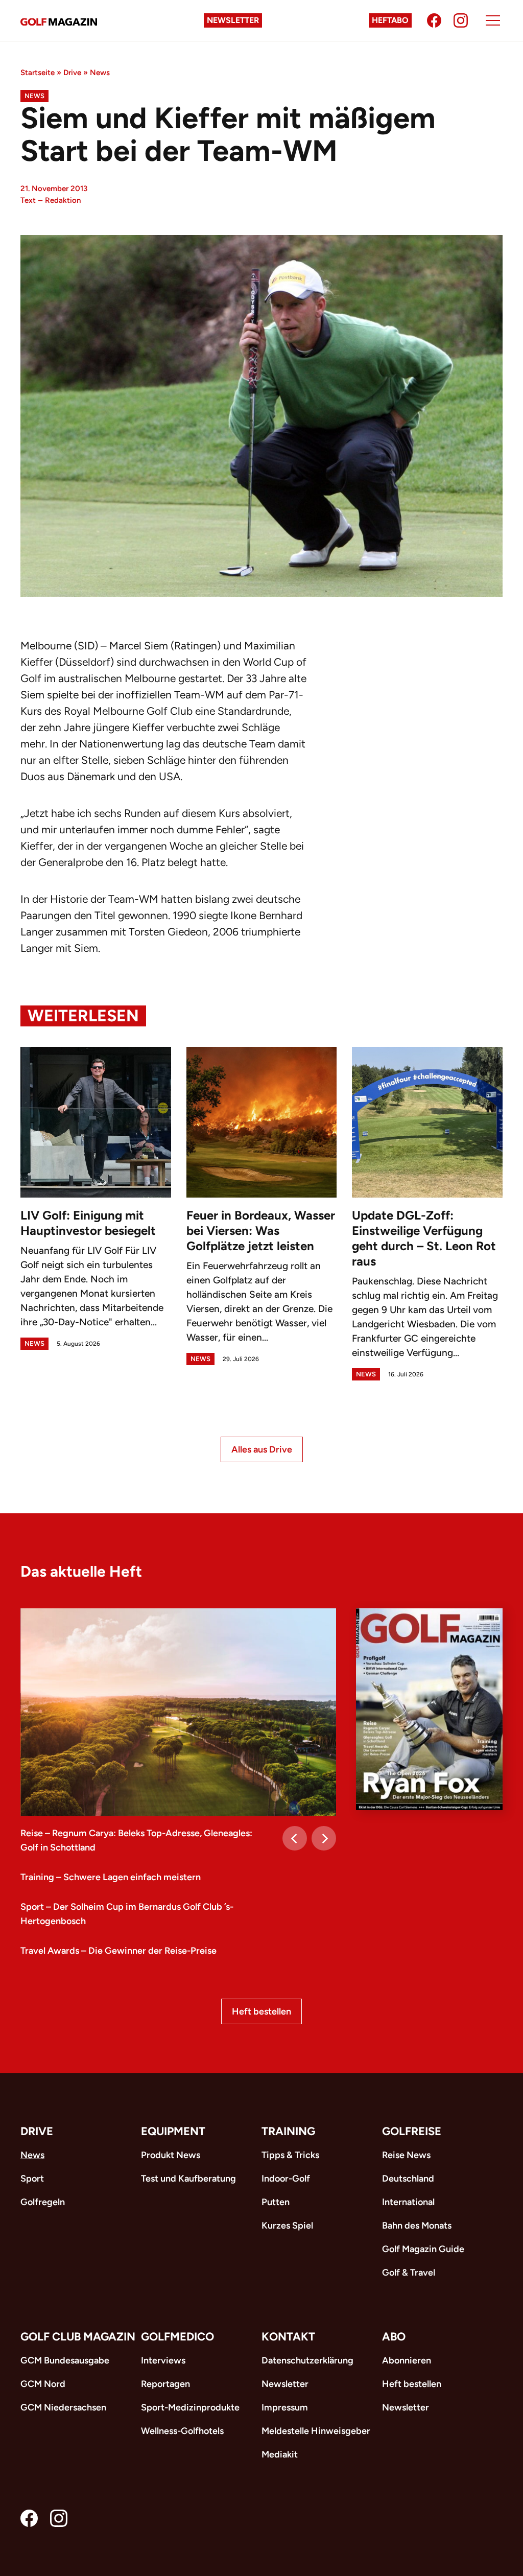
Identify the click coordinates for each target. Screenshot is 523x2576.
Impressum (285, 2407)
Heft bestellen (261, 2011)
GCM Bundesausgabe (65, 2360)
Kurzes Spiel (287, 2226)
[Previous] (295, 1838)
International (408, 2202)
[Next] (324, 1838)
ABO (394, 2337)
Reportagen (165, 2384)
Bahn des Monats (417, 2226)
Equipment (173, 2131)
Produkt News (171, 2155)
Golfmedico (177, 2337)
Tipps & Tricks (290, 2155)
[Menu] (493, 20)
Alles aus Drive (262, 1449)
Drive (72, 73)
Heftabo (390, 20)
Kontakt (288, 2337)
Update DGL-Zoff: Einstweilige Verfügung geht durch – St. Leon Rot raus (424, 1238)
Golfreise (412, 2131)
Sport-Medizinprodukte (190, 2407)
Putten (276, 2202)
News (100, 73)
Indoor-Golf (286, 2179)
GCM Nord (43, 2384)
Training (288, 2131)
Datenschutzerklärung (307, 2360)
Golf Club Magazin (78, 2337)
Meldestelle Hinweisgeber (316, 2431)
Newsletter (233, 20)
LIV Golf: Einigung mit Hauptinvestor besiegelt (88, 1223)
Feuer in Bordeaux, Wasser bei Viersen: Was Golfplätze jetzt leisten (261, 1231)
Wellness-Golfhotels (182, 2431)
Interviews (163, 2360)
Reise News (406, 2155)
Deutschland (408, 2179)
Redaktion (63, 200)
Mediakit (280, 2454)
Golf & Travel (409, 2273)
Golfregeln (43, 2202)
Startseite (38, 73)
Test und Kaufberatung (188, 2179)
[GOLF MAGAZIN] (59, 21)
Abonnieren (407, 2360)
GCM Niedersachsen (63, 2407)
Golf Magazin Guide (423, 2249)
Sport (32, 2179)
